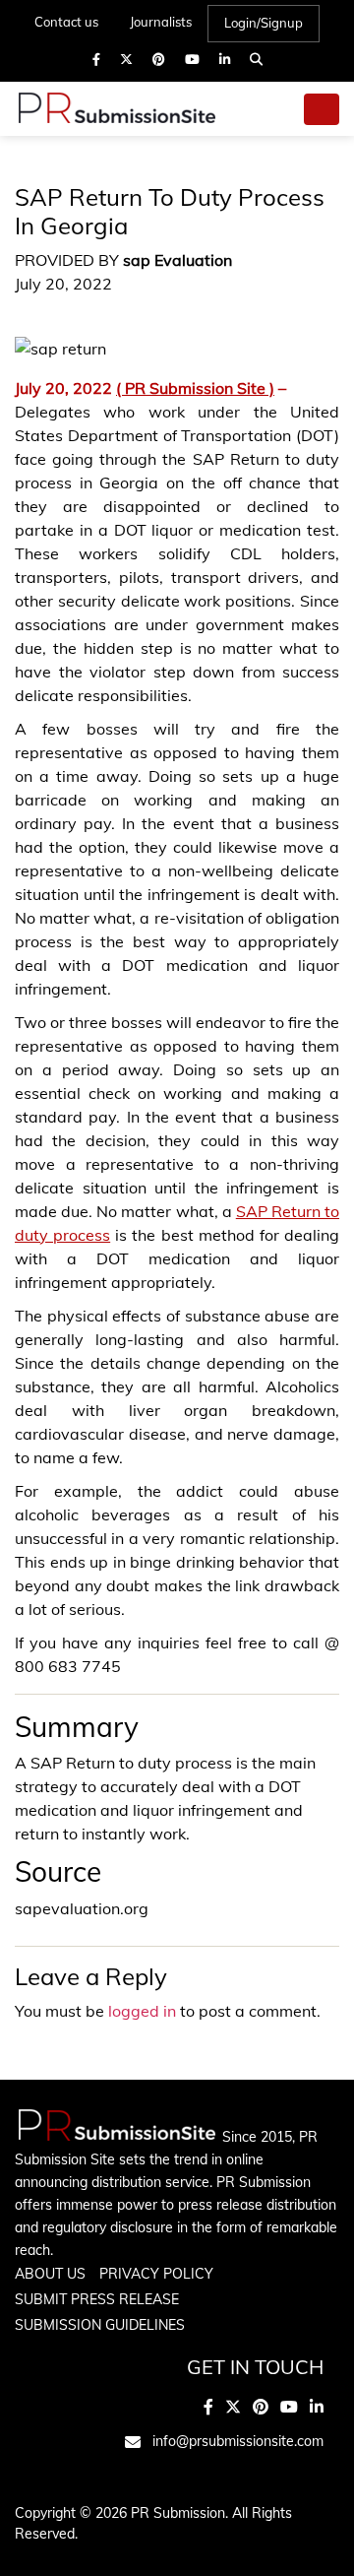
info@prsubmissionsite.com (238, 2441)
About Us (50, 2274)
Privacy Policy (156, 2274)
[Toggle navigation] (322, 109)
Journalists (161, 22)
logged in (142, 2011)
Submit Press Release (97, 2299)
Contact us (66, 22)
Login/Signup (264, 23)
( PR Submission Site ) (195, 388)
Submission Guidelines (100, 2325)
